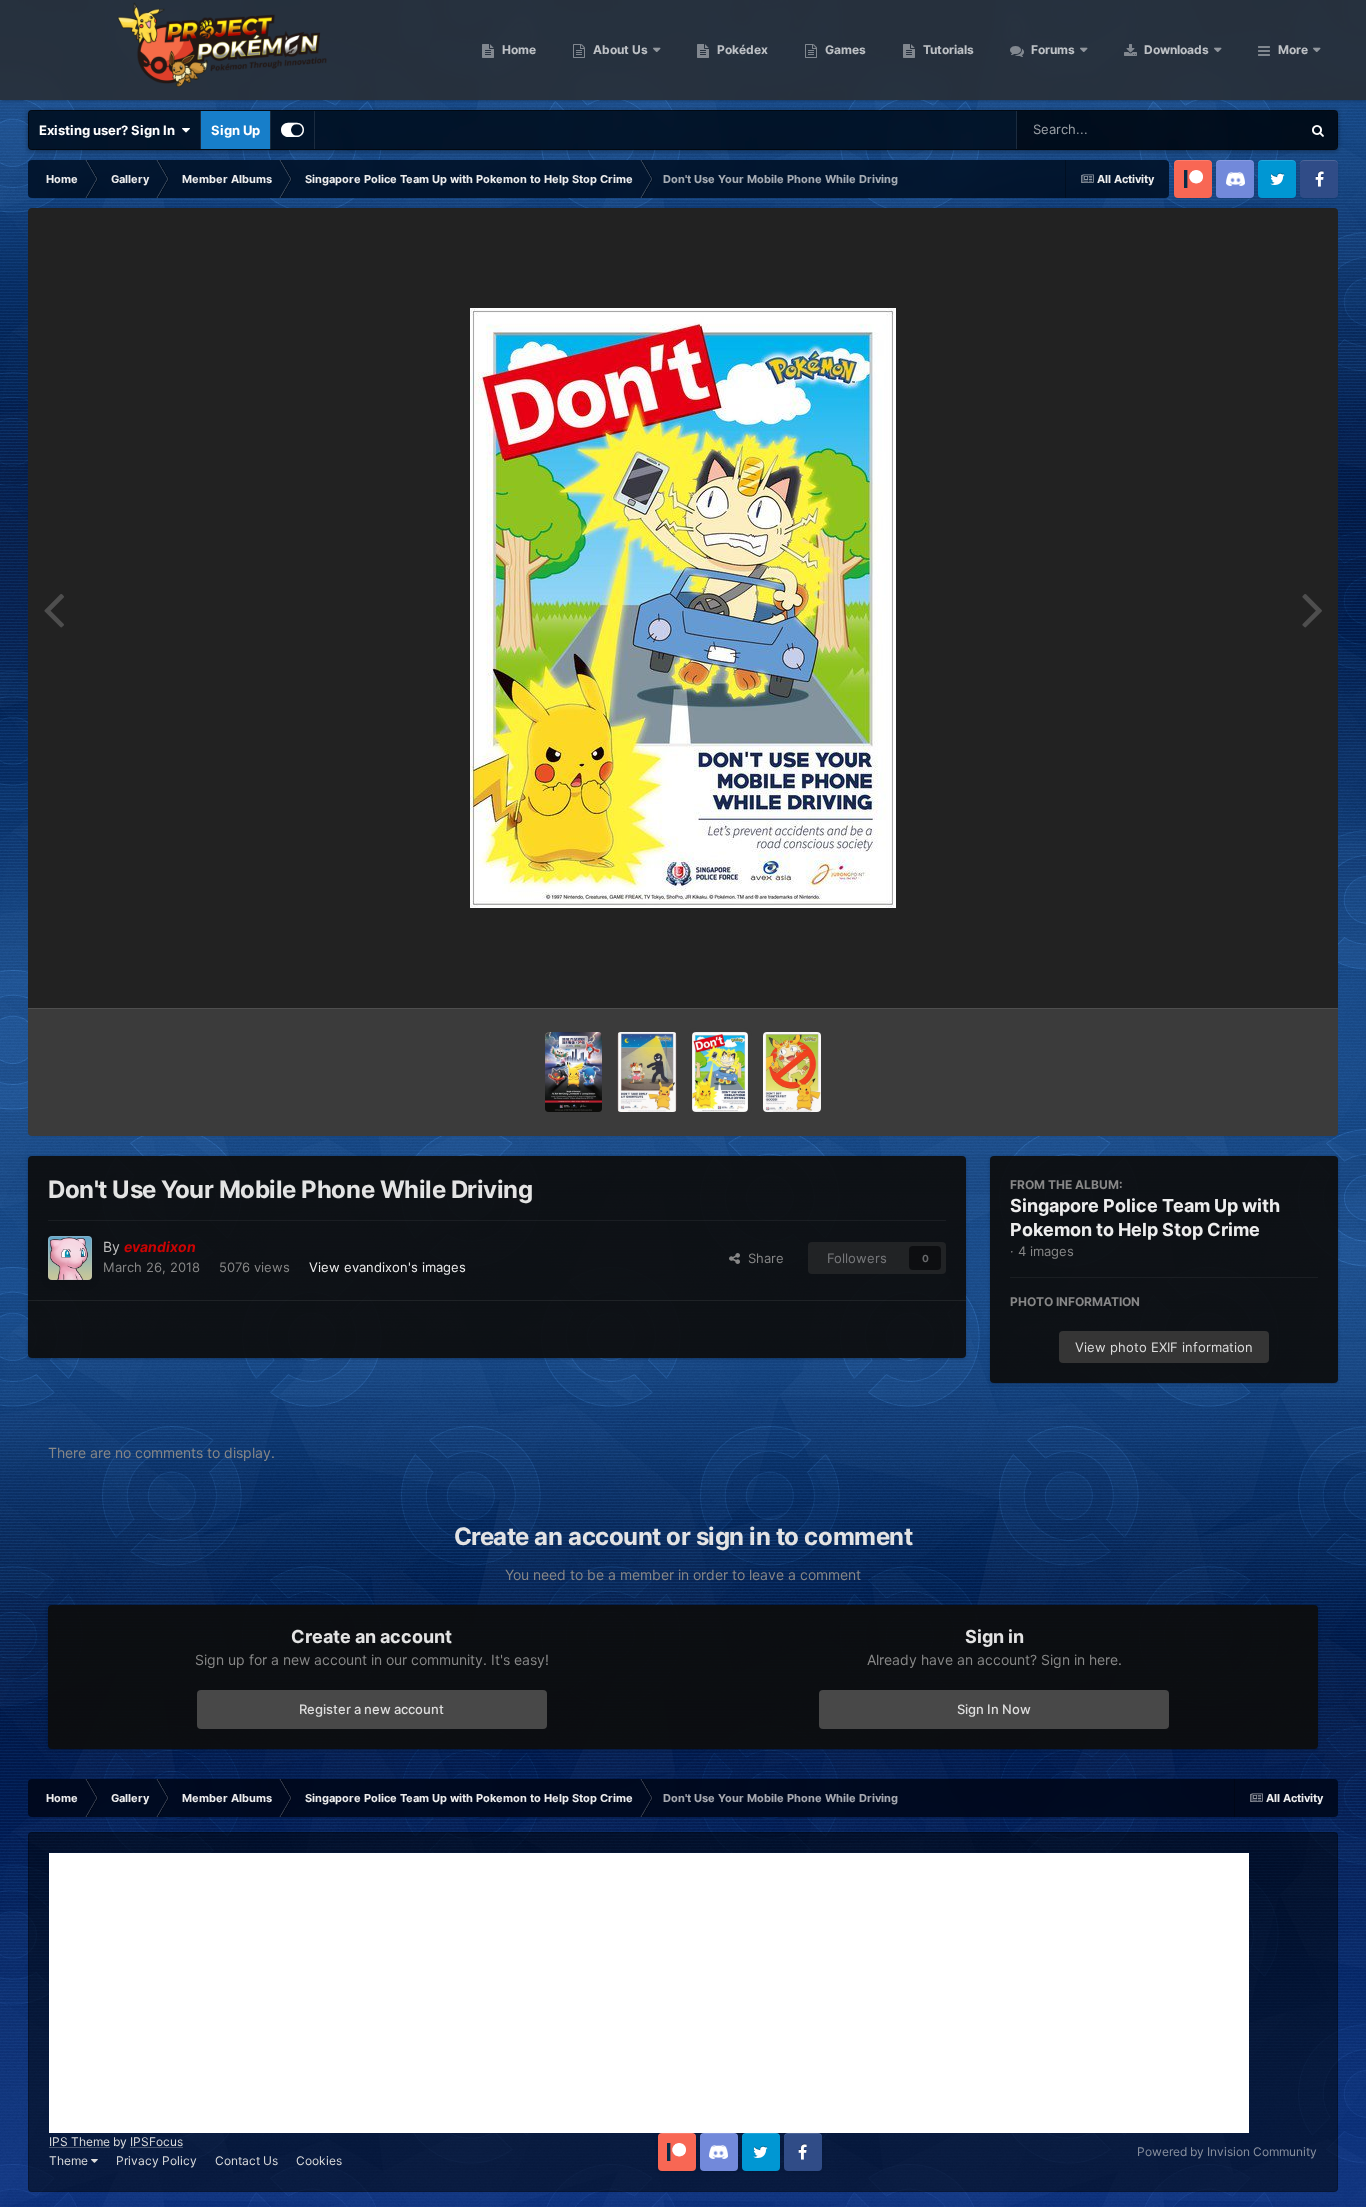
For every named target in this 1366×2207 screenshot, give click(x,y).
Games (844, 49)
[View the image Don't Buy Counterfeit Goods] (791, 1072)
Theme (70, 2160)
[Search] (1318, 130)
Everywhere (1238, 129)
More (1293, 49)
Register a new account (371, 1709)
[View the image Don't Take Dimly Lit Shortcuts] (647, 1072)
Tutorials (947, 49)
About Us (619, 49)
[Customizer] (292, 130)
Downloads (1175, 49)
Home (517, 49)
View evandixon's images (387, 1267)
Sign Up (235, 130)
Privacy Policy (156, 2160)
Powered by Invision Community (1227, 2151)
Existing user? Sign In (110, 130)
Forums (1051, 49)
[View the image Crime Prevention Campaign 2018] (573, 1072)
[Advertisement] (649, 1993)
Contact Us (246, 2160)
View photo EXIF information (1164, 1347)
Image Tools (1256, 972)
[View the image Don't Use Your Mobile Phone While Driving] (720, 1072)
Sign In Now (994, 1709)
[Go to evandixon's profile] (70, 1258)
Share (762, 1258)
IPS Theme (79, 2141)
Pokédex (741, 49)
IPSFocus (156, 2141)
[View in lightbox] (683, 608)
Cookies (319, 2160)
